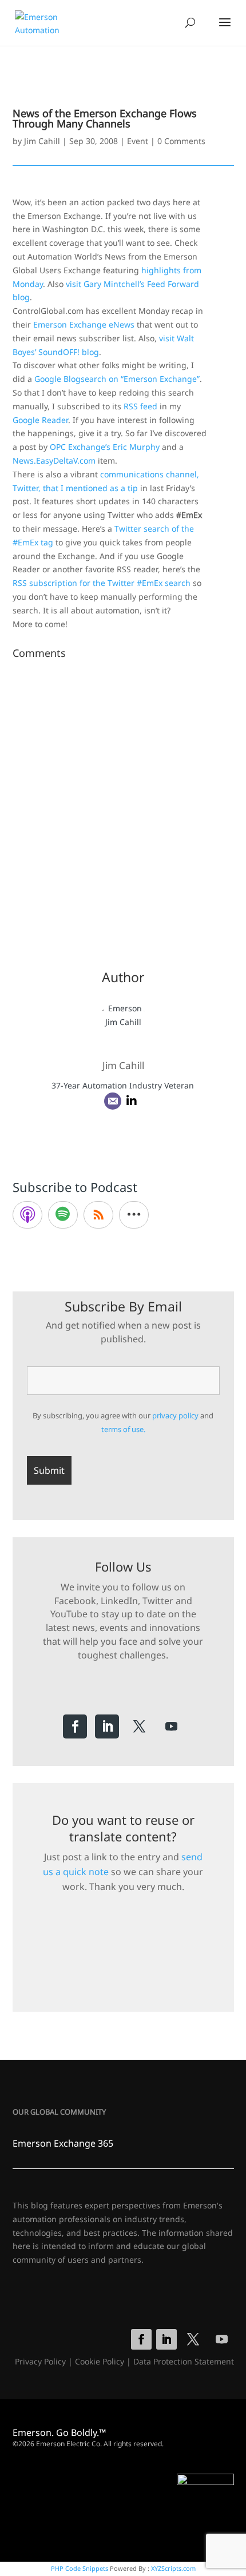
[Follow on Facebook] (75, 1726)
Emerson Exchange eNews (84, 324)
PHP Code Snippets (80, 2568)
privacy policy (175, 1415)
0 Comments (181, 141)
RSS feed (140, 406)
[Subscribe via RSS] (98, 1215)
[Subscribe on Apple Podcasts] (27, 1215)
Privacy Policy (40, 2361)
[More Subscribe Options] (134, 1215)
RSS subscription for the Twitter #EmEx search (102, 583)
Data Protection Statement (184, 2361)
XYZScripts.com (173, 2568)
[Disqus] (123, 807)
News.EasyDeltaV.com (54, 460)
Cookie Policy (100, 2361)
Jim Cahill (42, 141)
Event (138, 141)
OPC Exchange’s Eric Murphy (105, 447)
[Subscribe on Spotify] (63, 1215)
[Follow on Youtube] (171, 1726)
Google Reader (40, 420)
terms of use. (123, 1429)
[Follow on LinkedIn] (107, 1726)
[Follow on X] (139, 1726)
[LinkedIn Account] (132, 1101)
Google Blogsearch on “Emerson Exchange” (117, 379)
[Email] (113, 1101)
